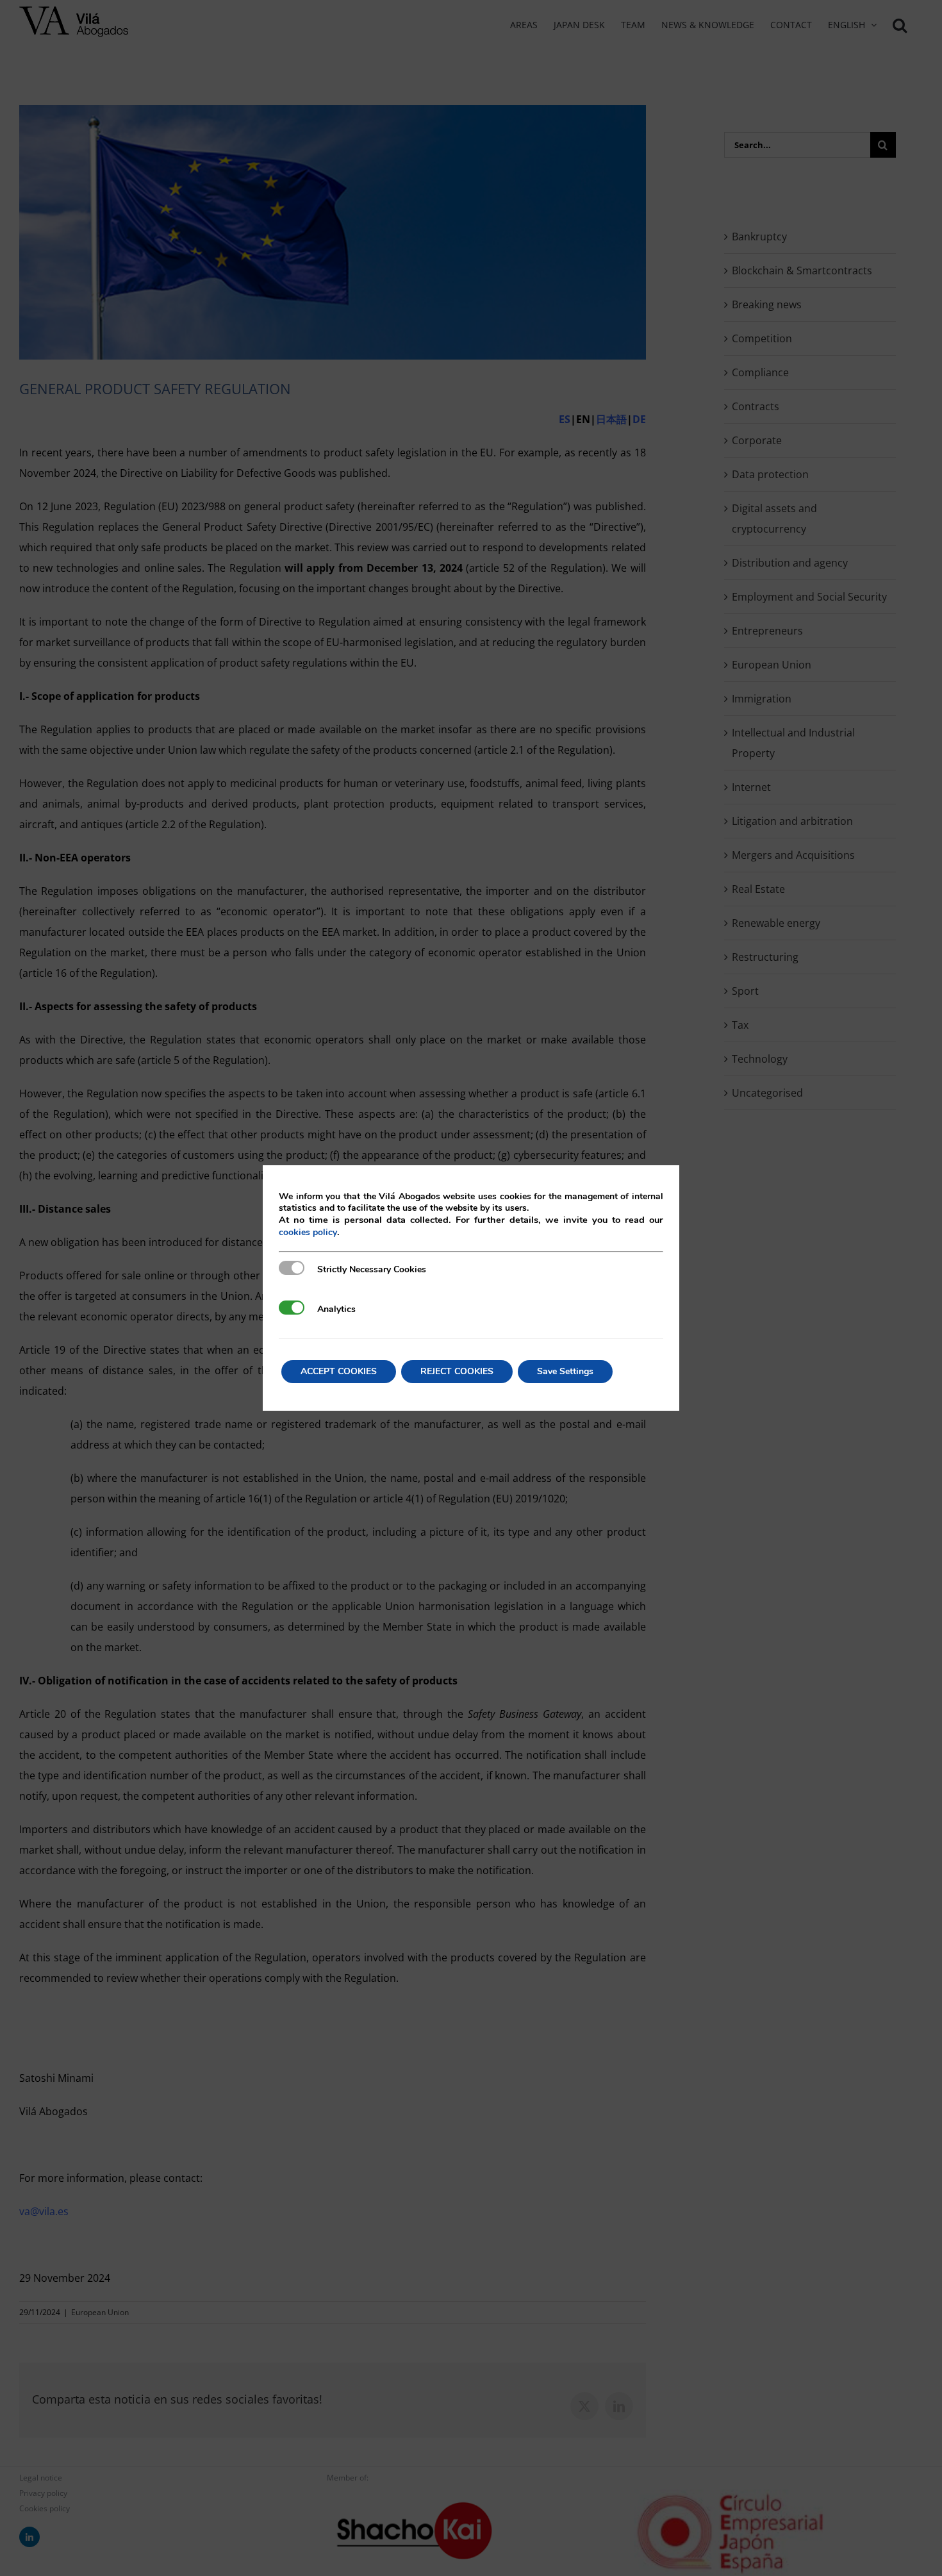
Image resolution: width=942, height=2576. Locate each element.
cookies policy (308, 1232)
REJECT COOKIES (457, 1371)
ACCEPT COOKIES (339, 1371)
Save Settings (565, 1371)
